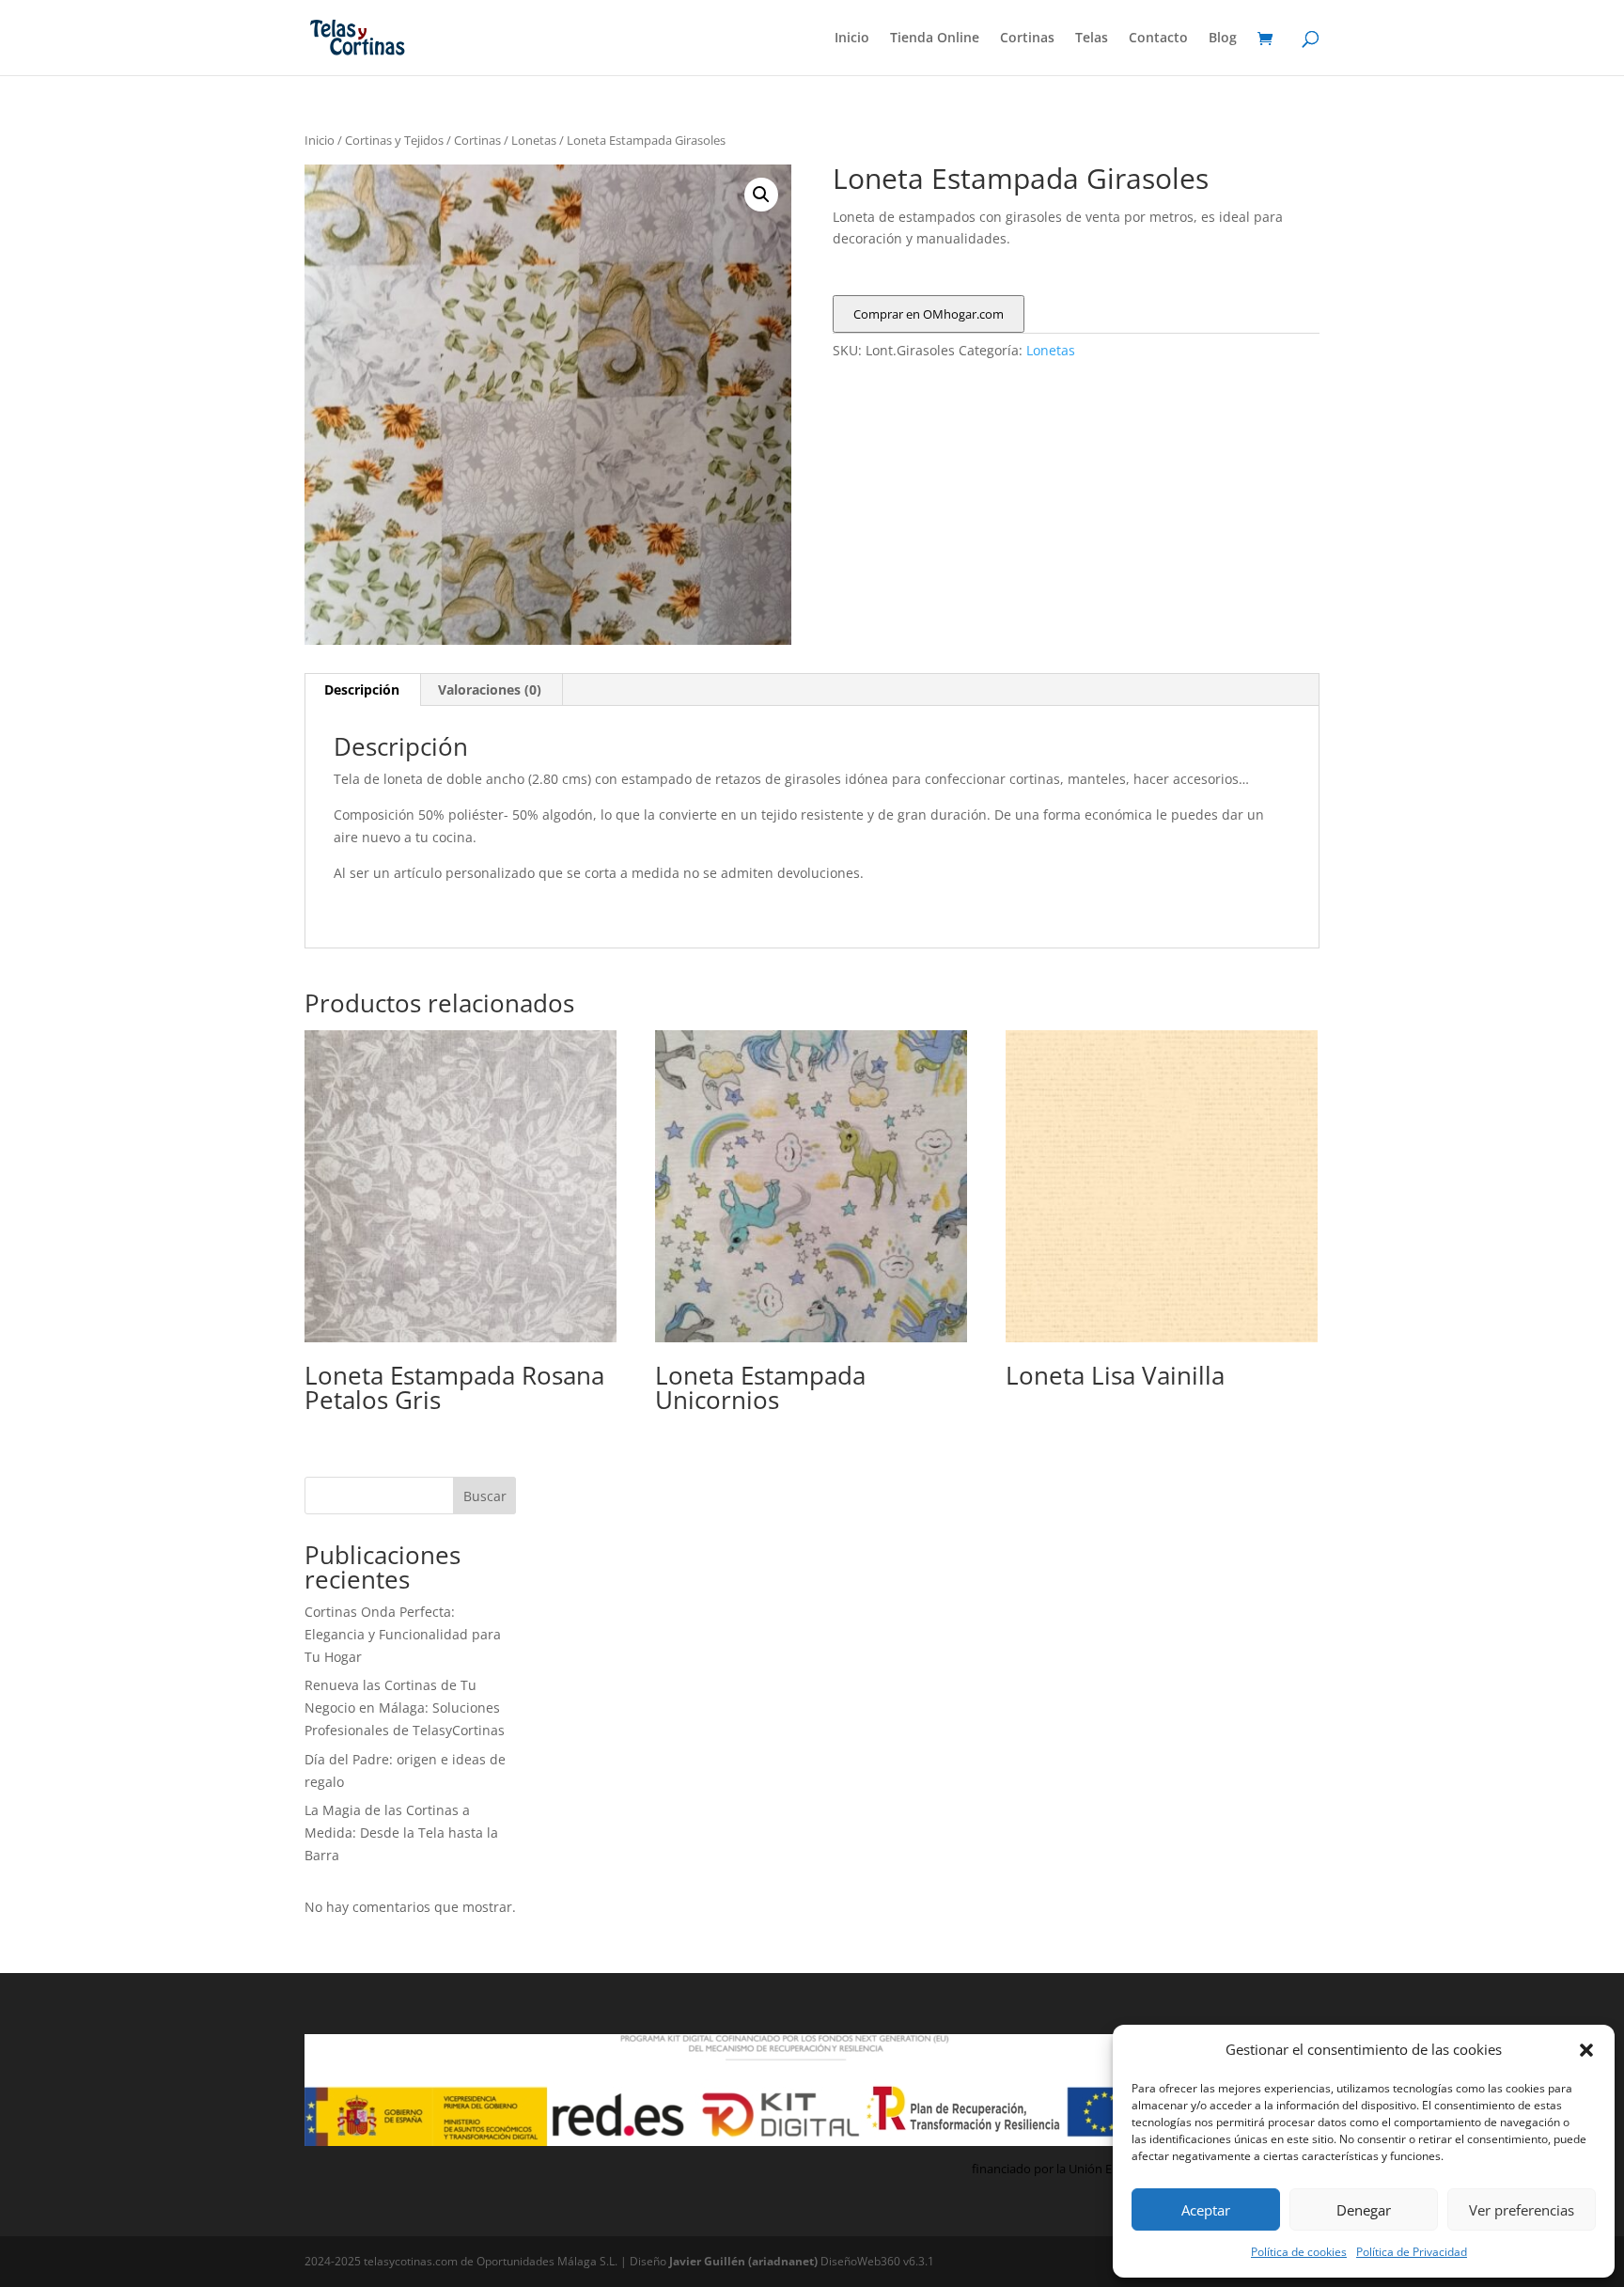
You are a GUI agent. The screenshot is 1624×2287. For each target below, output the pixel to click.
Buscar (485, 1496)
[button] (1586, 2050)
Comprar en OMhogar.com (929, 314)
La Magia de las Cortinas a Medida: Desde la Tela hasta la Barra (401, 1833)
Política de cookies (1299, 2252)
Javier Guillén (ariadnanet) (745, 2261)
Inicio (852, 39)
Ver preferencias (1522, 2210)
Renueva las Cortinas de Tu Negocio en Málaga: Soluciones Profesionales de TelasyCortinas (405, 1707)
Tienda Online (935, 39)
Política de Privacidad (1412, 2252)
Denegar (1364, 2210)
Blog (1223, 39)
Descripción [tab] (362, 689)
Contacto (1158, 39)
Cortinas (1027, 39)
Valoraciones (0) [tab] (490, 689)
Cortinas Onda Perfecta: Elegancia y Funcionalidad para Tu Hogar (403, 1634)
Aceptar (1206, 2210)
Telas (1092, 39)
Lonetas (534, 140)
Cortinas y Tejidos (394, 140)
